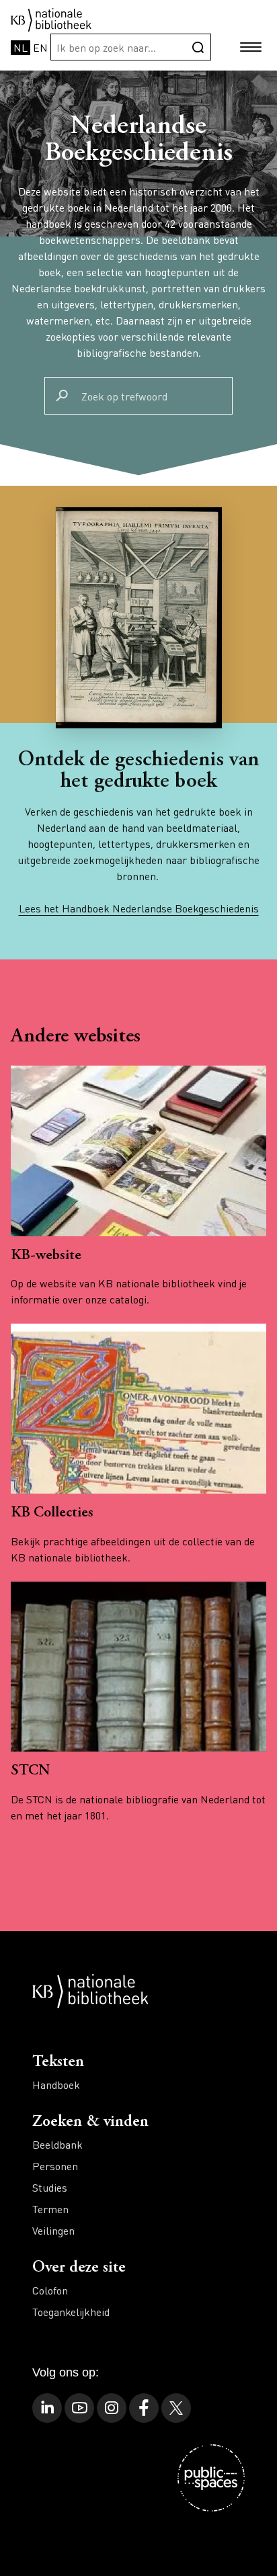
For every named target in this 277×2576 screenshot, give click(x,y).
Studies (50, 2187)
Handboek (56, 2085)
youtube (79, 2408)
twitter (176, 2408)
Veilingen (53, 2230)
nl (21, 47)
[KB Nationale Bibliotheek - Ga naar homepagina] (51, 18)
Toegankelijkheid (71, 2312)
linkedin (47, 2408)
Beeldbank (57, 2144)
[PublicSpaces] (211, 2478)
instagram (112, 2408)
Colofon (50, 2290)
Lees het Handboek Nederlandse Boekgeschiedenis (139, 908)
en (40, 47)
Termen (50, 2209)
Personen (55, 2166)
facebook (144, 2408)
